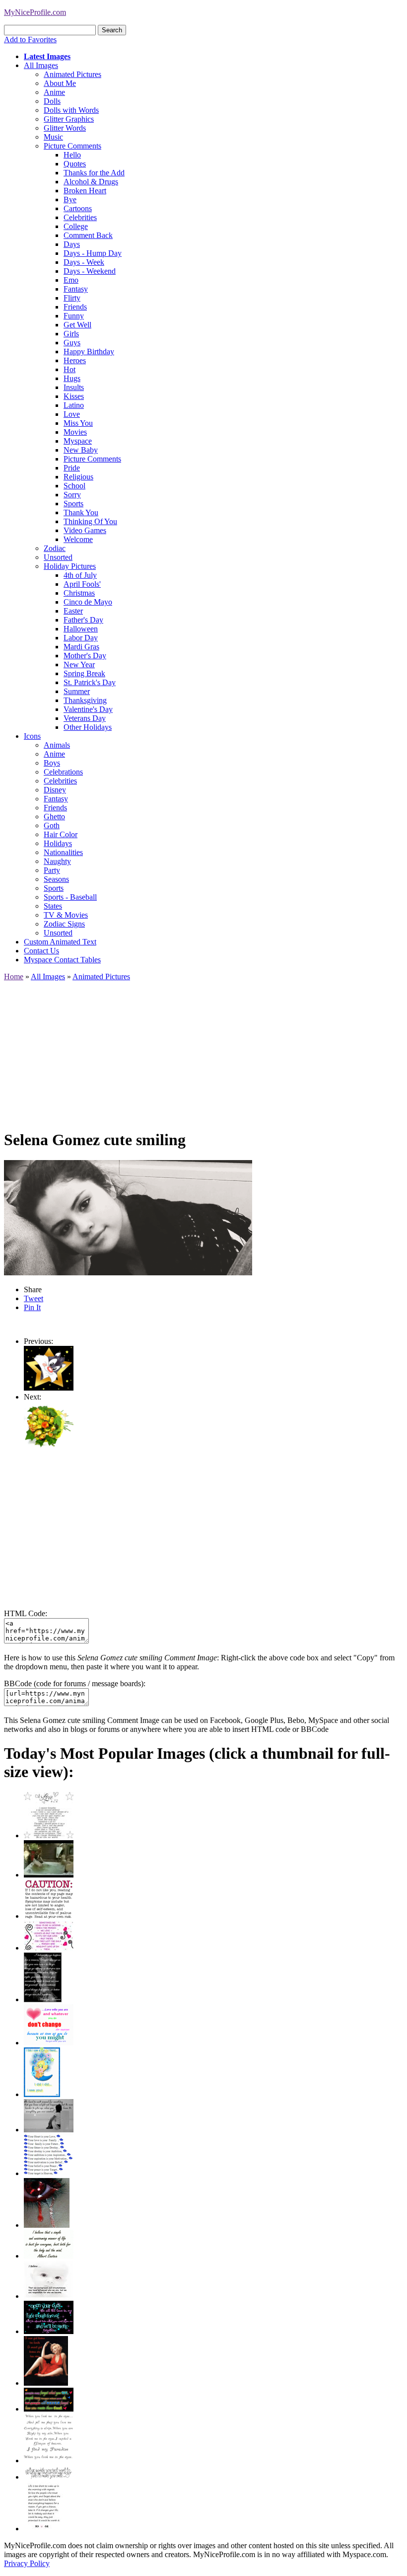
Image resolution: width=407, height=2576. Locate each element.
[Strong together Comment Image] (49, 2331)
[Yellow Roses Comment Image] (49, 1448)
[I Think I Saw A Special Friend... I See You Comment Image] (42, 2094)
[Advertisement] (203, 1051)
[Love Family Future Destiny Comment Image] (49, 2173)
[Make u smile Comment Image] (49, 2477)
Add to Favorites (30, 39)
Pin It (32, 1307)
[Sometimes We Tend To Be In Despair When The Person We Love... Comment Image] (49, 1948)
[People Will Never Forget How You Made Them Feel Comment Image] (49, 2409)
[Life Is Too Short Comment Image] (43, 2529)
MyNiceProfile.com (35, 12)
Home (14, 976)
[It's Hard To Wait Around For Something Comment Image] (49, 2130)
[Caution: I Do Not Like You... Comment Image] (49, 1916)
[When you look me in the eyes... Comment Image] (49, 2460)
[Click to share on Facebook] (128, 1218)
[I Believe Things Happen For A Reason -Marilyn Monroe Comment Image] (43, 1999)
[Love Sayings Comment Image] (49, 1835)
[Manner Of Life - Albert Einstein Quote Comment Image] (49, 2256)
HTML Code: (26, 1613)
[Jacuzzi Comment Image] (49, 1875)
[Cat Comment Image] (49, 1388)
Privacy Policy (27, 2563)
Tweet (34, 1298)
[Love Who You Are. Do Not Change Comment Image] (49, 2043)
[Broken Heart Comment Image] (47, 2225)
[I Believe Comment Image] (49, 2296)
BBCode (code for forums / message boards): (75, 1683)
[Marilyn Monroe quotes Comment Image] (46, 2383)
